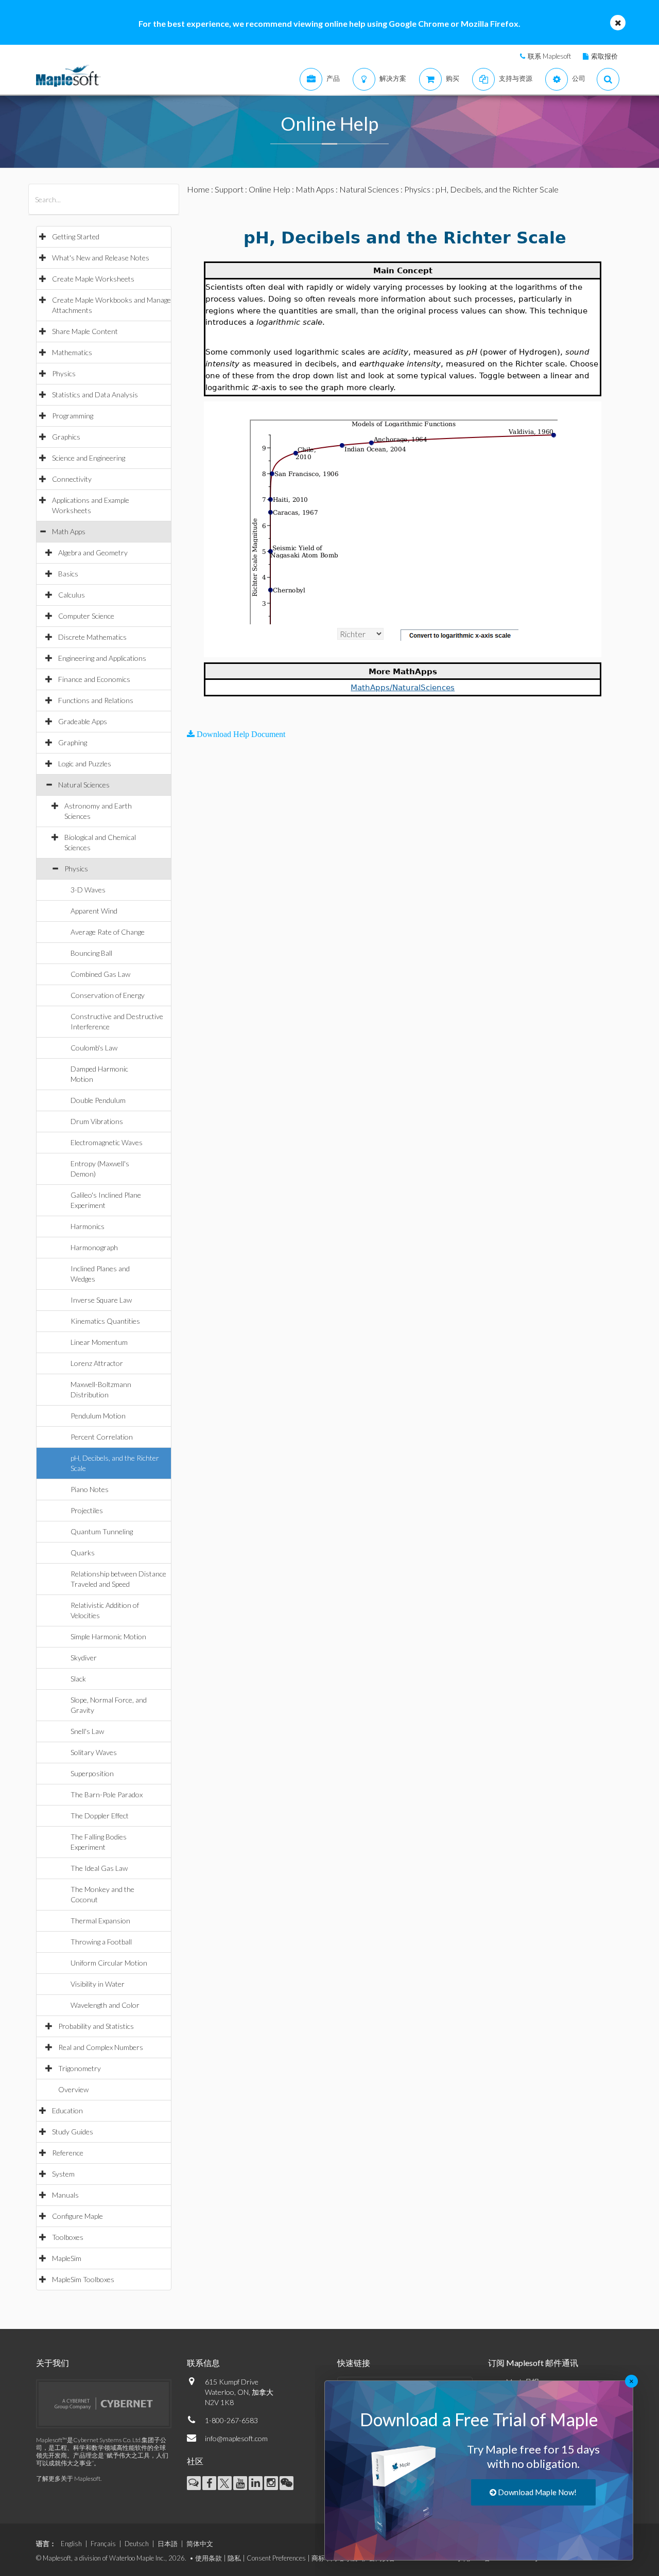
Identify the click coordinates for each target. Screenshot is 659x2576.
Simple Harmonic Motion (108, 1636)
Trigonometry (80, 2068)
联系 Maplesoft (549, 56)
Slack (78, 1679)
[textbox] (255, 387)
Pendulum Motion (98, 1416)
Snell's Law (87, 1731)
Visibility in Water (98, 1984)
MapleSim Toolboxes (83, 2279)
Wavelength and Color (105, 2005)
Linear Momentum (99, 1342)
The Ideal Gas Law (99, 1868)
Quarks (83, 1553)
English (71, 2544)
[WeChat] (287, 2483)
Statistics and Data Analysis (95, 395)
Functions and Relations (96, 700)
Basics (68, 574)
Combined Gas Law (100, 974)
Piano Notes (90, 1489)
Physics (64, 373)
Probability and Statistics (96, 2026)
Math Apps (69, 531)
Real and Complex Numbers (101, 2047)
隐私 (234, 2558)
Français (103, 2544)
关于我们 (53, 2363)
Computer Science (86, 616)
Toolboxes (68, 2237)
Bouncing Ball (91, 953)
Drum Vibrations (97, 1121)
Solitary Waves (94, 1752)
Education (67, 2110)
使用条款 (209, 2558)
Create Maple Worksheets (93, 279)
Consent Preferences (276, 2558)
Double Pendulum (98, 1100)
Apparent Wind (94, 911)
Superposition (92, 1773)
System (63, 2174)
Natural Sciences (84, 785)
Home (198, 189)
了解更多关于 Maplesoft (68, 2478)
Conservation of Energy (108, 995)
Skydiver (84, 1658)
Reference (68, 2153)
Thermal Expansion (100, 1921)
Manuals (65, 2195)
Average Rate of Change (108, 932)
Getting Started (76, 236)
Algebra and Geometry (93, 553)
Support (229, 189)
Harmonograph (94, 1247)
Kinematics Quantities (105, 1321)
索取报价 (604, 56)
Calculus (72, 595)
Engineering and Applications (102, 658)
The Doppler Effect (100, 1816)
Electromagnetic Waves (107, 1142)
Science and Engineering (89, 458)
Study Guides (73, 2132)
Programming (73, 416)
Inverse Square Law (101, 1300)
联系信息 (203, 2363)
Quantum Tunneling (102, 1531)
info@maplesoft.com (236, 2438)
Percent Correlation (102, 1437)
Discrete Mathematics (92, 637)
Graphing (73, 742)
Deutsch (137, 2544)
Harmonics (88, 1226)
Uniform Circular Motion (109, 1963)
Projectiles (87, 1510)
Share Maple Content (85, 331)
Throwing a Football (101, 1942)
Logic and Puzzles (85, 764)
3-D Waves (88, 890)
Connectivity (72, 479)
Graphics (66, 437)
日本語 (168, 2544)
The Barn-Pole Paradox (107, 1794)
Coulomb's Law (94, 1048)
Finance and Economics (94, 679)
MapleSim (67, 2258)
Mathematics (72, 352)
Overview (73, 2089)
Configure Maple (77, 2216)
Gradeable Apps (83, 721)
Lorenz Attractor (97, 1363)
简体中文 (200, 2544)
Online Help (270, 189)
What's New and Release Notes (101, 258)
